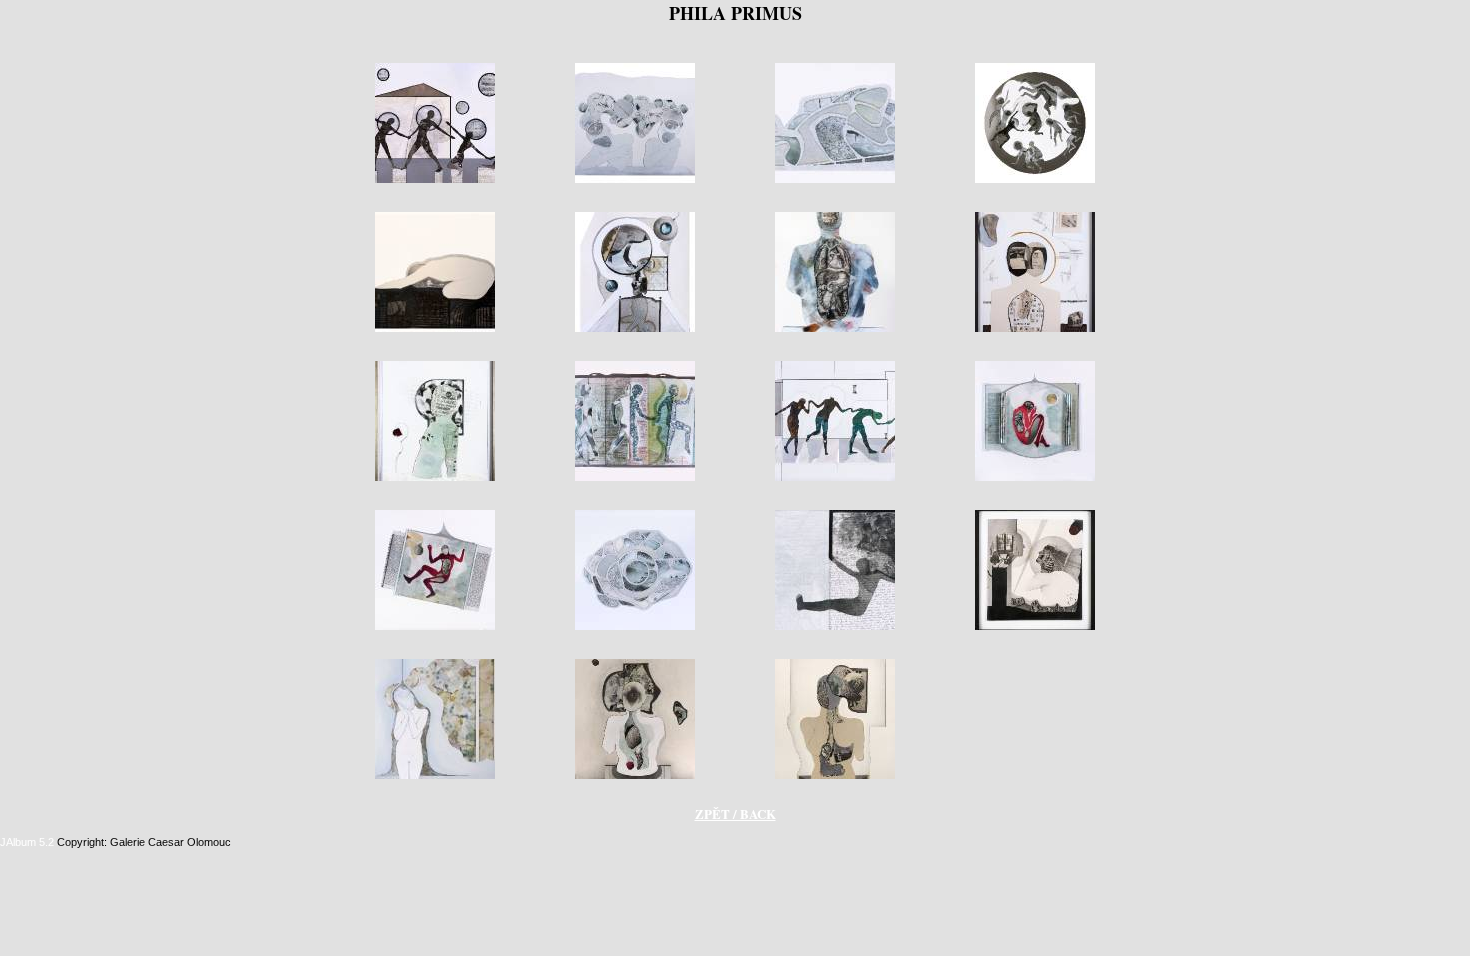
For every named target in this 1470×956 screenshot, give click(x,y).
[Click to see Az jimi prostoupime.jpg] (435, 181)
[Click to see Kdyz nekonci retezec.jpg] (835, 479)
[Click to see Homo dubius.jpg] (435, 479)
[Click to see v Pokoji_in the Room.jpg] (635, 777)
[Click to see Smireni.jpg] (435, 777)
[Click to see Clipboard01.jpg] (435, 330)
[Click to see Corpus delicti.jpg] (635, 330)
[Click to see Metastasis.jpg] (635, 628)
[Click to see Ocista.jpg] (1035, 628)
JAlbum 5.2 (27, 842)
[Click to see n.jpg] (835, 628)
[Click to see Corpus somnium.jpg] (835, 330)
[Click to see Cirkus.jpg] (1035, 181)
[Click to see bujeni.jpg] (835, 181)
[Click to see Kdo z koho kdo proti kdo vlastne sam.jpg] (635, 479)
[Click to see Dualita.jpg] (1035, 330)
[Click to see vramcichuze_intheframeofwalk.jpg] (835, 777)
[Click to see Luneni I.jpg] (1035, 479)
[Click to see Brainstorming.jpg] (635, 181)
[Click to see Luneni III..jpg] (435, 628)
